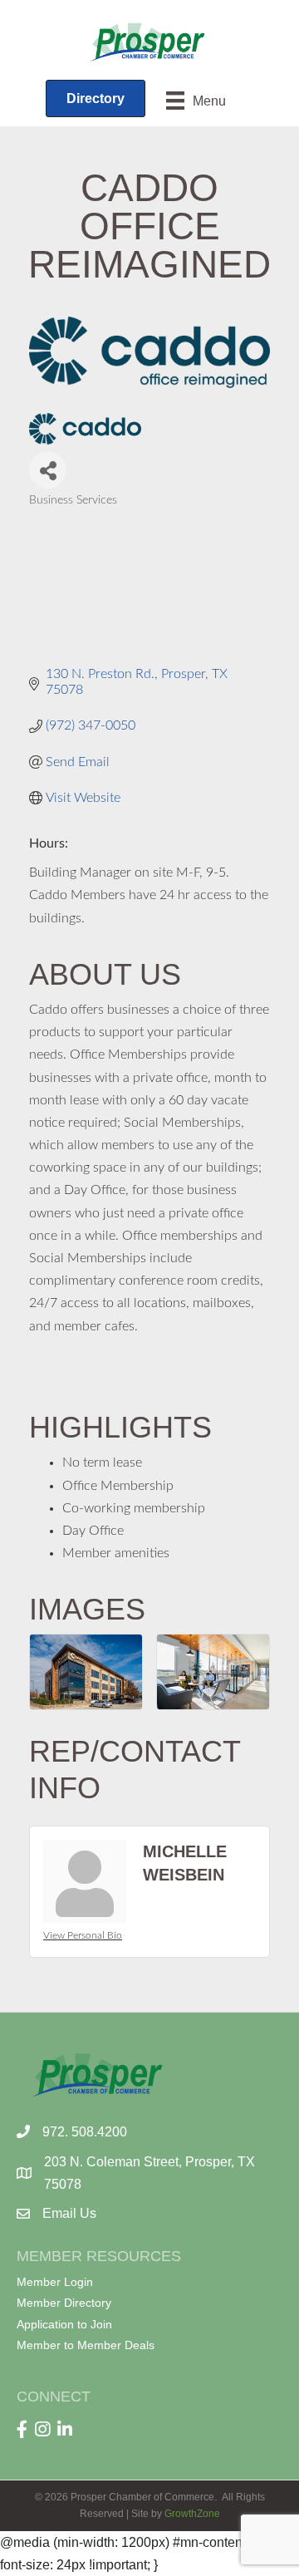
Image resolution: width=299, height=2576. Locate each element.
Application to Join (64, 2324)
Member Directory (64, 2303)
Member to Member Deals (86, 2345)
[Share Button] (48, 470)
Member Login (55, 2282)
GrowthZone (192, 2514)
